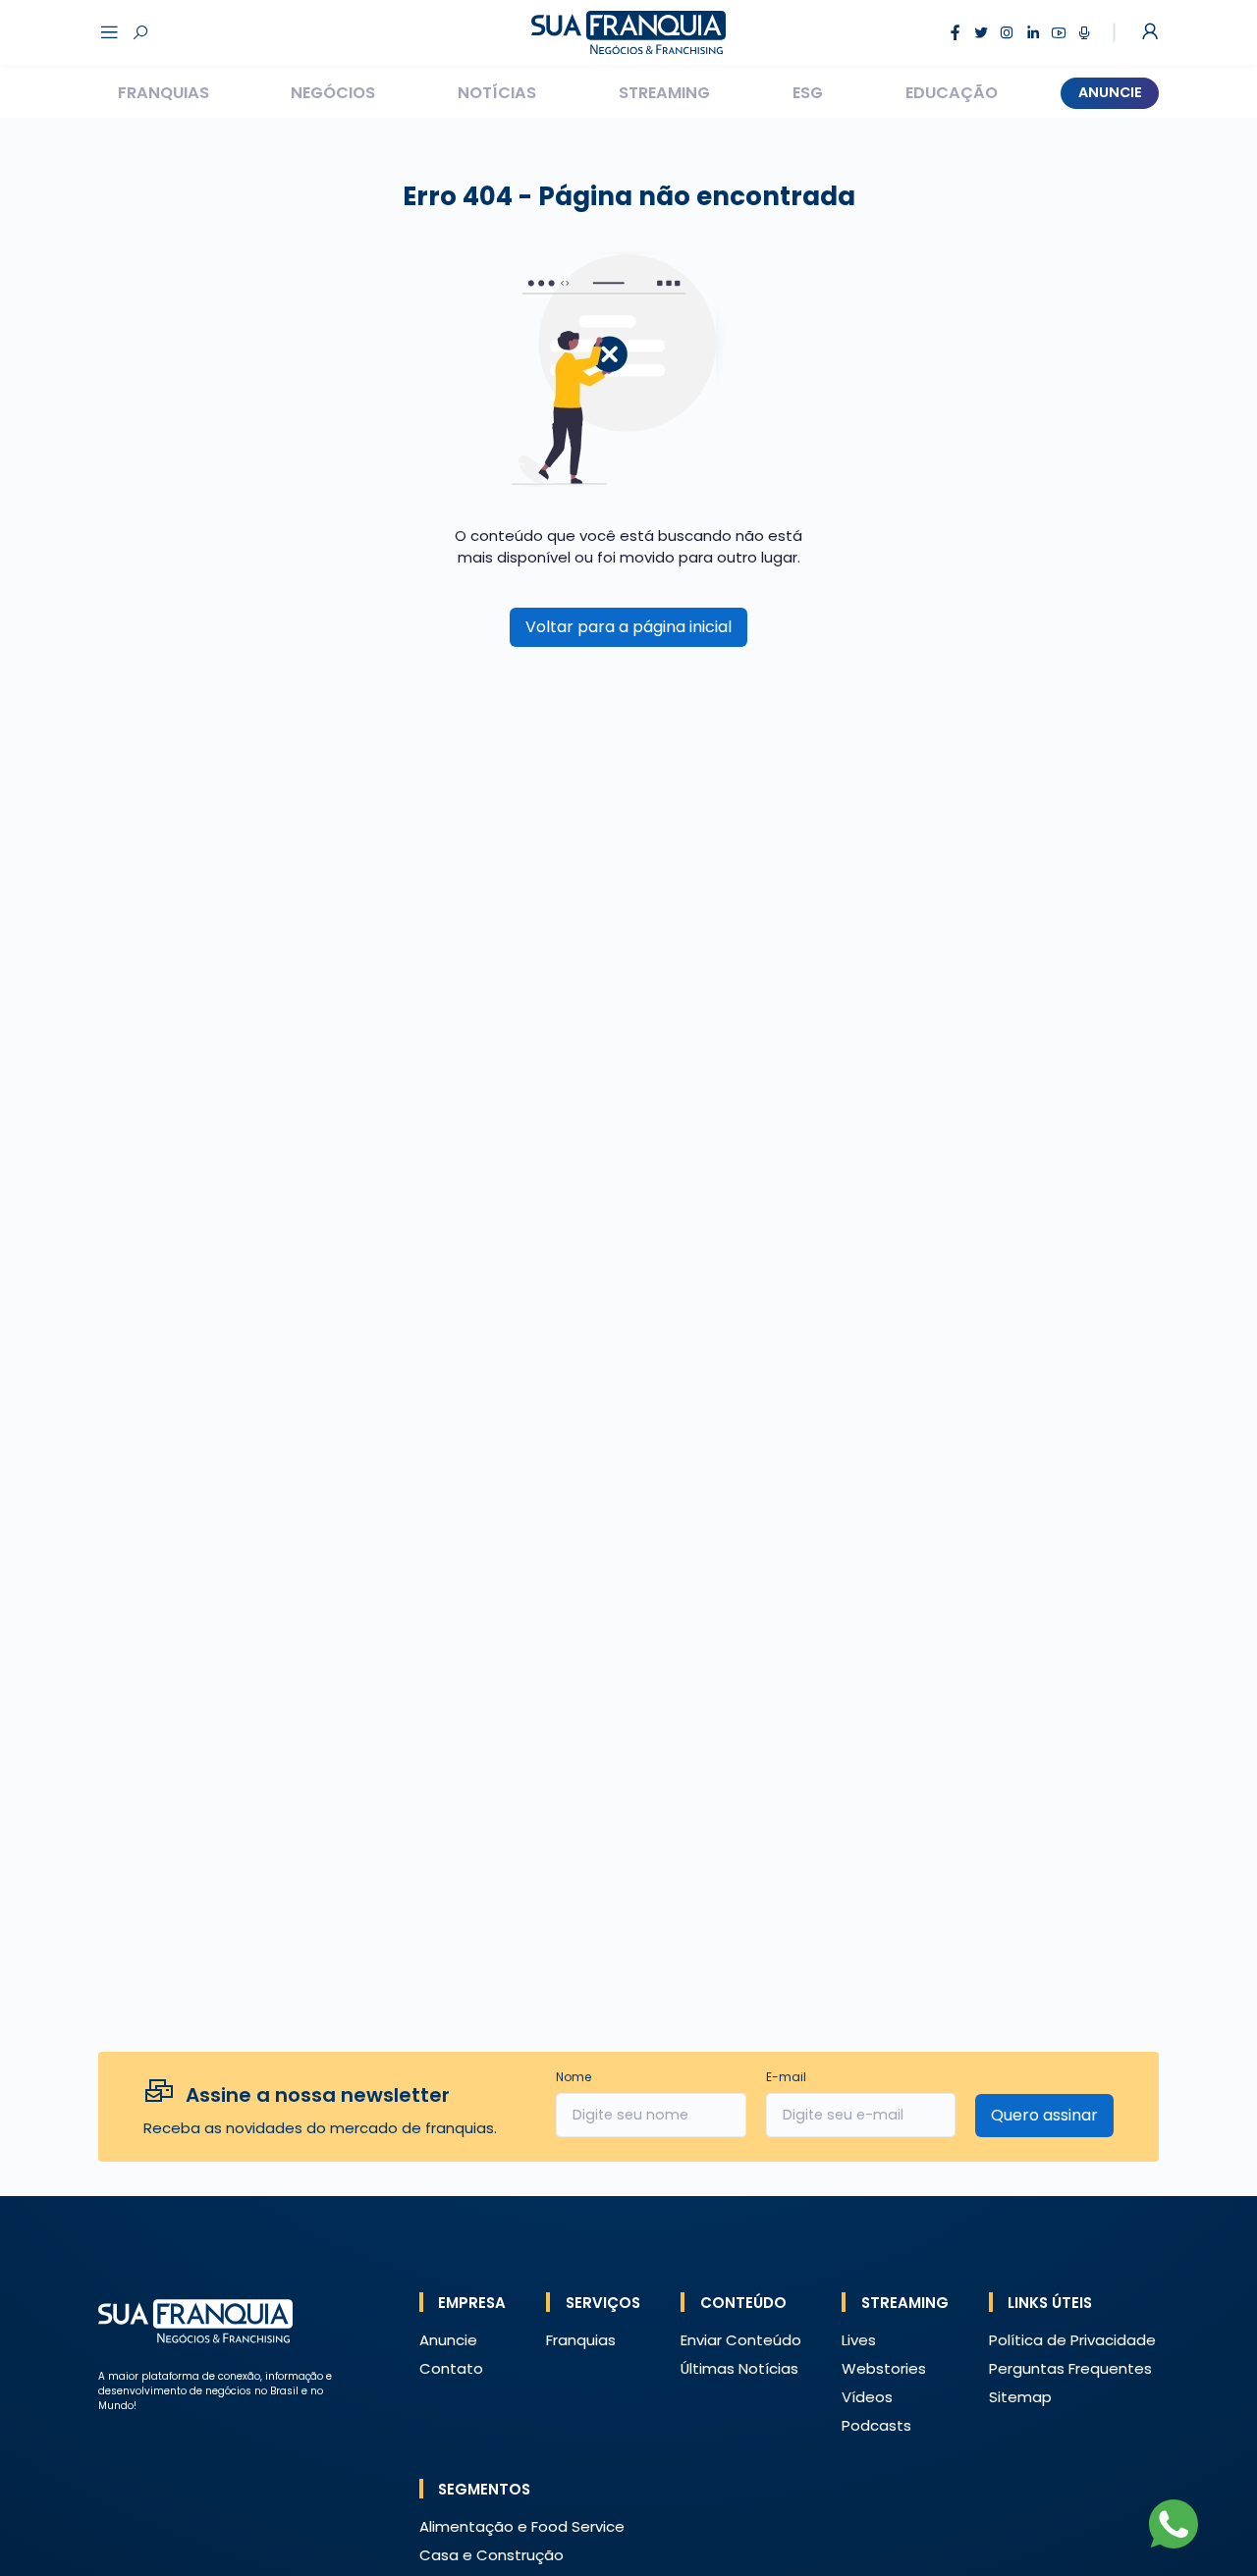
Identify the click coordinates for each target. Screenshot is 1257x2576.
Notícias (497, 93)
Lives (859, 2340)
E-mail (786, 2077)
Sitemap (1020, 2397)
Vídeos (867, 2397)
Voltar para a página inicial (628, 627)
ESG (808, 93)
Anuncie (1110, 92)
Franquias (164, 93)
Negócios (333, 93)
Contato (451, 2368)
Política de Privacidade (1072, 2340)
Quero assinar (1044, 2115)
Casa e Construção (492, 2555)
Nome (574, 2077)
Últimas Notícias (739, 2368)
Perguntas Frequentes (1070, 2368)
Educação (952, 93)
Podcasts (876, 2425)
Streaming (664, 93)
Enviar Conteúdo (741, 2340)
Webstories (884, 2368)
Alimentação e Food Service (522, 2526)
